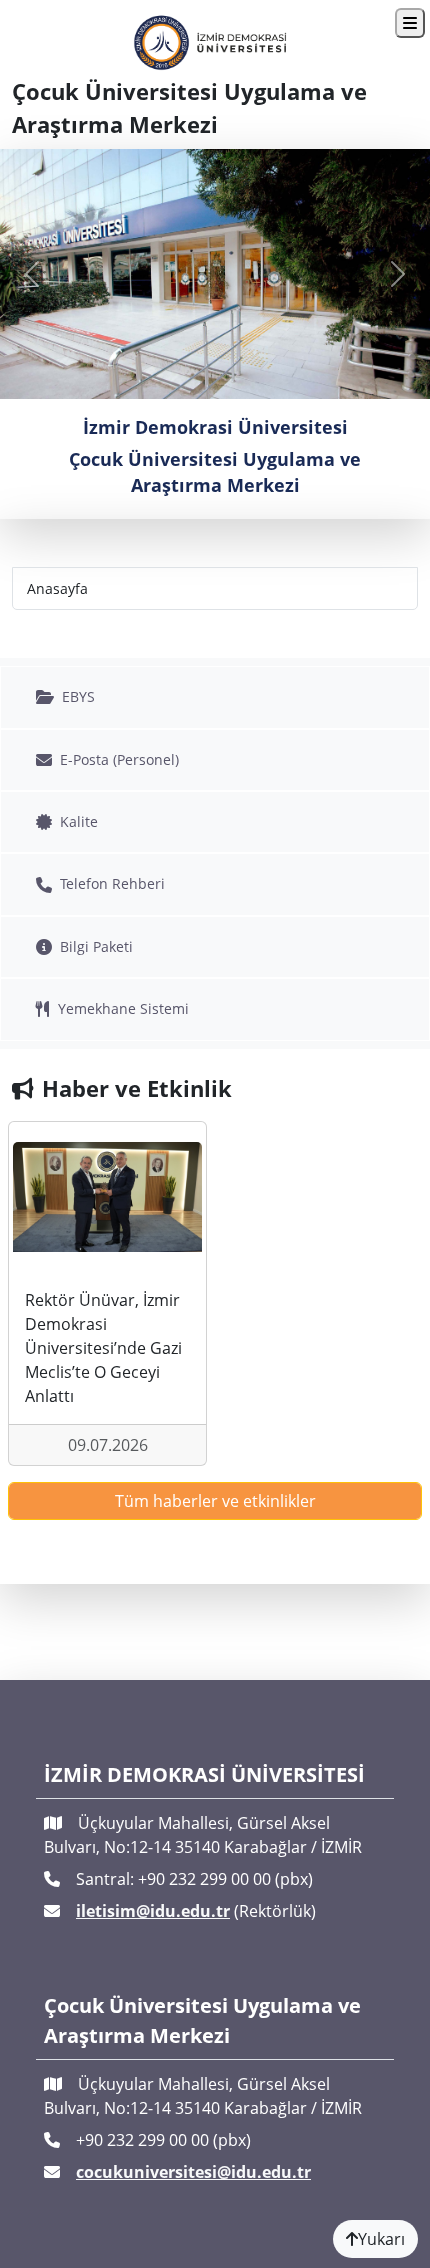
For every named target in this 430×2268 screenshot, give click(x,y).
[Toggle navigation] (410, 23)
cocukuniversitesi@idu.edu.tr (193, 2172)
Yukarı (381, 2239)
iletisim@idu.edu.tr (153, 1911)
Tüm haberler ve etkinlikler (215, 1501)
